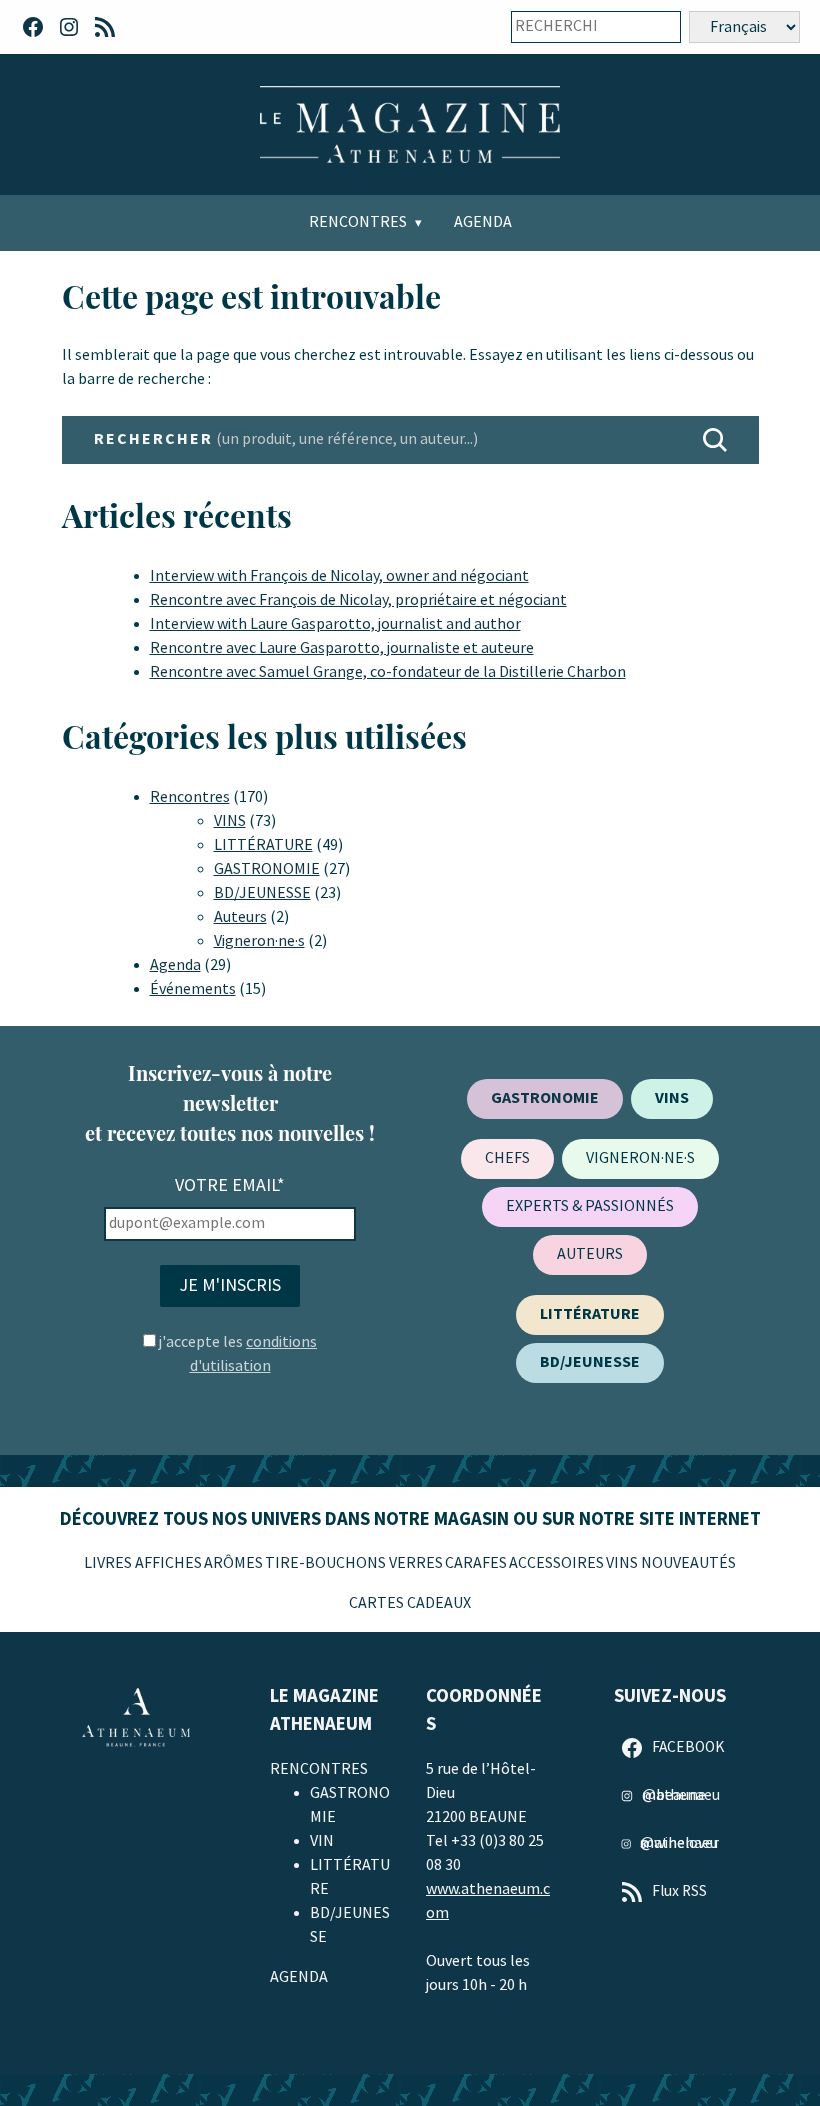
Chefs (507, 1158)
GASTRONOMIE (267, 869)
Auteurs (240, 917)
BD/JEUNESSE (262, 893)
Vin (322, 1841)
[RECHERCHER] (715, 440)
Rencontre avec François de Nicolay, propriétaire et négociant (358, 600)
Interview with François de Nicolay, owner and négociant (339, 576)
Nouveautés (688, 1563)
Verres (416, 1563)
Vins (622, 1563)
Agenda (483, 222)
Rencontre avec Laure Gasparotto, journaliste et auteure (342, 648)
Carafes (476, 1563)
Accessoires (556, 1563)
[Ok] (652, 27)
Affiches (168, 1563)
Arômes (233, 1563)
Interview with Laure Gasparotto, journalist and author (335, 624)
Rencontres (358, 222)
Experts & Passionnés (590, 1206)
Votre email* (230, 1185)
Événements (193, 989)
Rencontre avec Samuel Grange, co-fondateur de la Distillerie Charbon (388, 672)
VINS (230, 821)
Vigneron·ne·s (259, 941)
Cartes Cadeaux (410, 1603)
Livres (108, 1563)
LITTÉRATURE (263, 845)
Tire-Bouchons (325, 1563)
